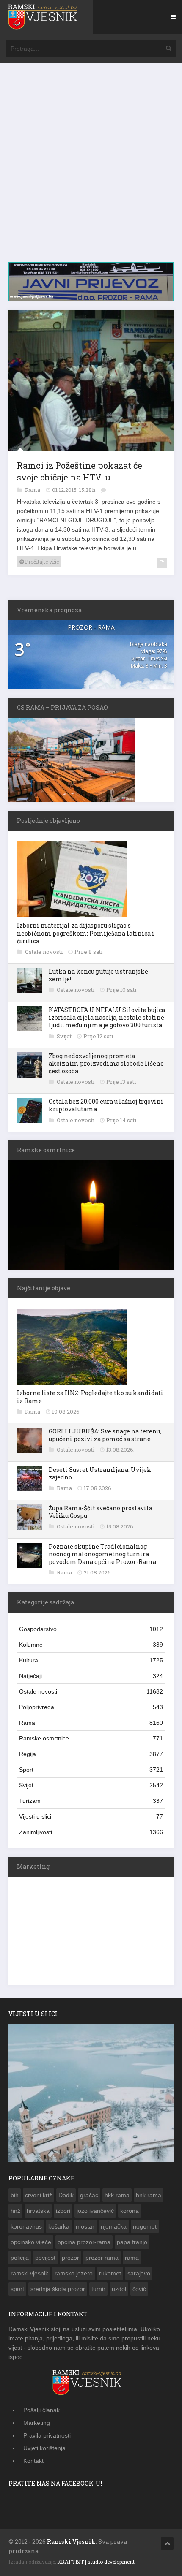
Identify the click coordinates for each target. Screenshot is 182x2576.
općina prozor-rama (84, 2240)
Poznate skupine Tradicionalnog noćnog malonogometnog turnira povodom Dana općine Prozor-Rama (102, 1552)
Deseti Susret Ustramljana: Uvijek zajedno (100, 1472)
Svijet (65, 1034)
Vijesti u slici (91, 1815)
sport (17, 2287)
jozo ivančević (95, 2209)
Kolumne (91, 1643)
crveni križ (39, 2193)
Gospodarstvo (91, 1627)
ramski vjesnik (29, 2272)
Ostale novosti (44, 950)
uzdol (119, 2287)
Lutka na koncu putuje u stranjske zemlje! (98, 973)
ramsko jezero (74, 2272)
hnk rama (149, 2193)
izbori (63, 2209)
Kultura (91, 1659)
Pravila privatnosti (47, 2434)
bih (15, 2193)
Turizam (91, 1799)
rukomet (110, 2272)
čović (139, 2287)
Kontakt (33, 2459)
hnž (15, 2209)
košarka (59, 2225)
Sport (91, 1768)
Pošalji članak (41, 2408)
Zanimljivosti (91, 1830)
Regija (91, 1752)
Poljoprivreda (91, 1705)
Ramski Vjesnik (71, 2540)
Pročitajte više (41, 560)
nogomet (145, 2225)
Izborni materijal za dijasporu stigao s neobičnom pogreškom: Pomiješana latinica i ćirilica (86, 931)
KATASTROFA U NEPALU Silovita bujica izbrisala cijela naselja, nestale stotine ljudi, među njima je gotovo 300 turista (107, 1016)
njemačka (114, 2225)
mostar (85, 2225)
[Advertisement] (91, 167)
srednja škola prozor (58, 2287)
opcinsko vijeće (31, 2240)
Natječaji (91, 1674)
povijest (45, 2256)
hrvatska (38, 2209)
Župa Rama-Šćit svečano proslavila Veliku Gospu (101, 1510)
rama (132, 2256)
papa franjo (132, 2240)
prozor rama (102, 2256)
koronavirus (26, 2225)
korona (130, 2209)
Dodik (66, 2193)
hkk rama (117, 2193)
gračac (89, 2193)
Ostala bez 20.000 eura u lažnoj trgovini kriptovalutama (106, 1103)
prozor (70, 2256)
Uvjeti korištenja (44, 2446)
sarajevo (139, 2272)
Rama (33, 488)
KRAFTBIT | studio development (96, 2560)
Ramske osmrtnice (91, 1737)
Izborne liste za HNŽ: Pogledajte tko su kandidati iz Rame (90, 1395)
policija (20, 2256)
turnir (98, 2287)
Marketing (37, 2421)
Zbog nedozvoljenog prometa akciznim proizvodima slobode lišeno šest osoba (106, 1062)
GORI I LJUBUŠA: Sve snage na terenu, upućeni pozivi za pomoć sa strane (105, 1433)
